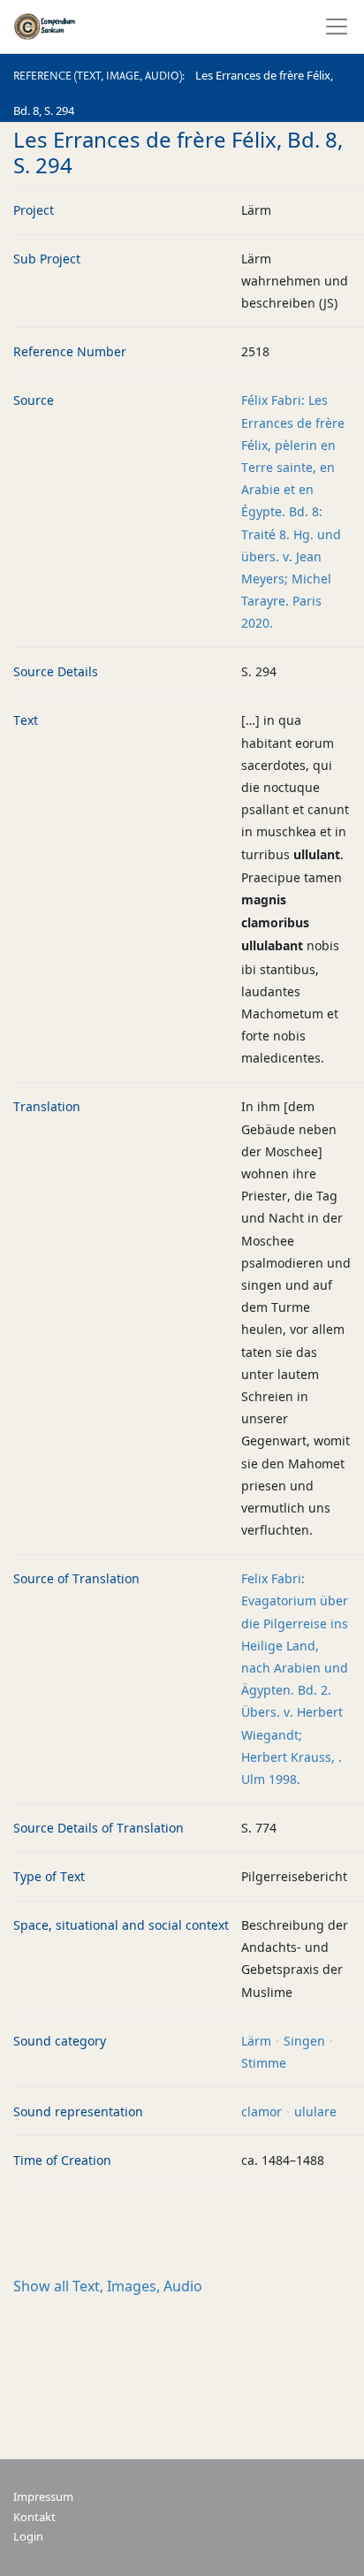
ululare (315, 2111)
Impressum (43, 2497)
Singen (304, 2041)
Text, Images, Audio (108, 2286)
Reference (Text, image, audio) (98, 76)
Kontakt (34, 2517)
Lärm (256, 2041)
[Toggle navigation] (331, 27)
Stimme (264, 2063)
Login (28, 2537)
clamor (262, 2111)
